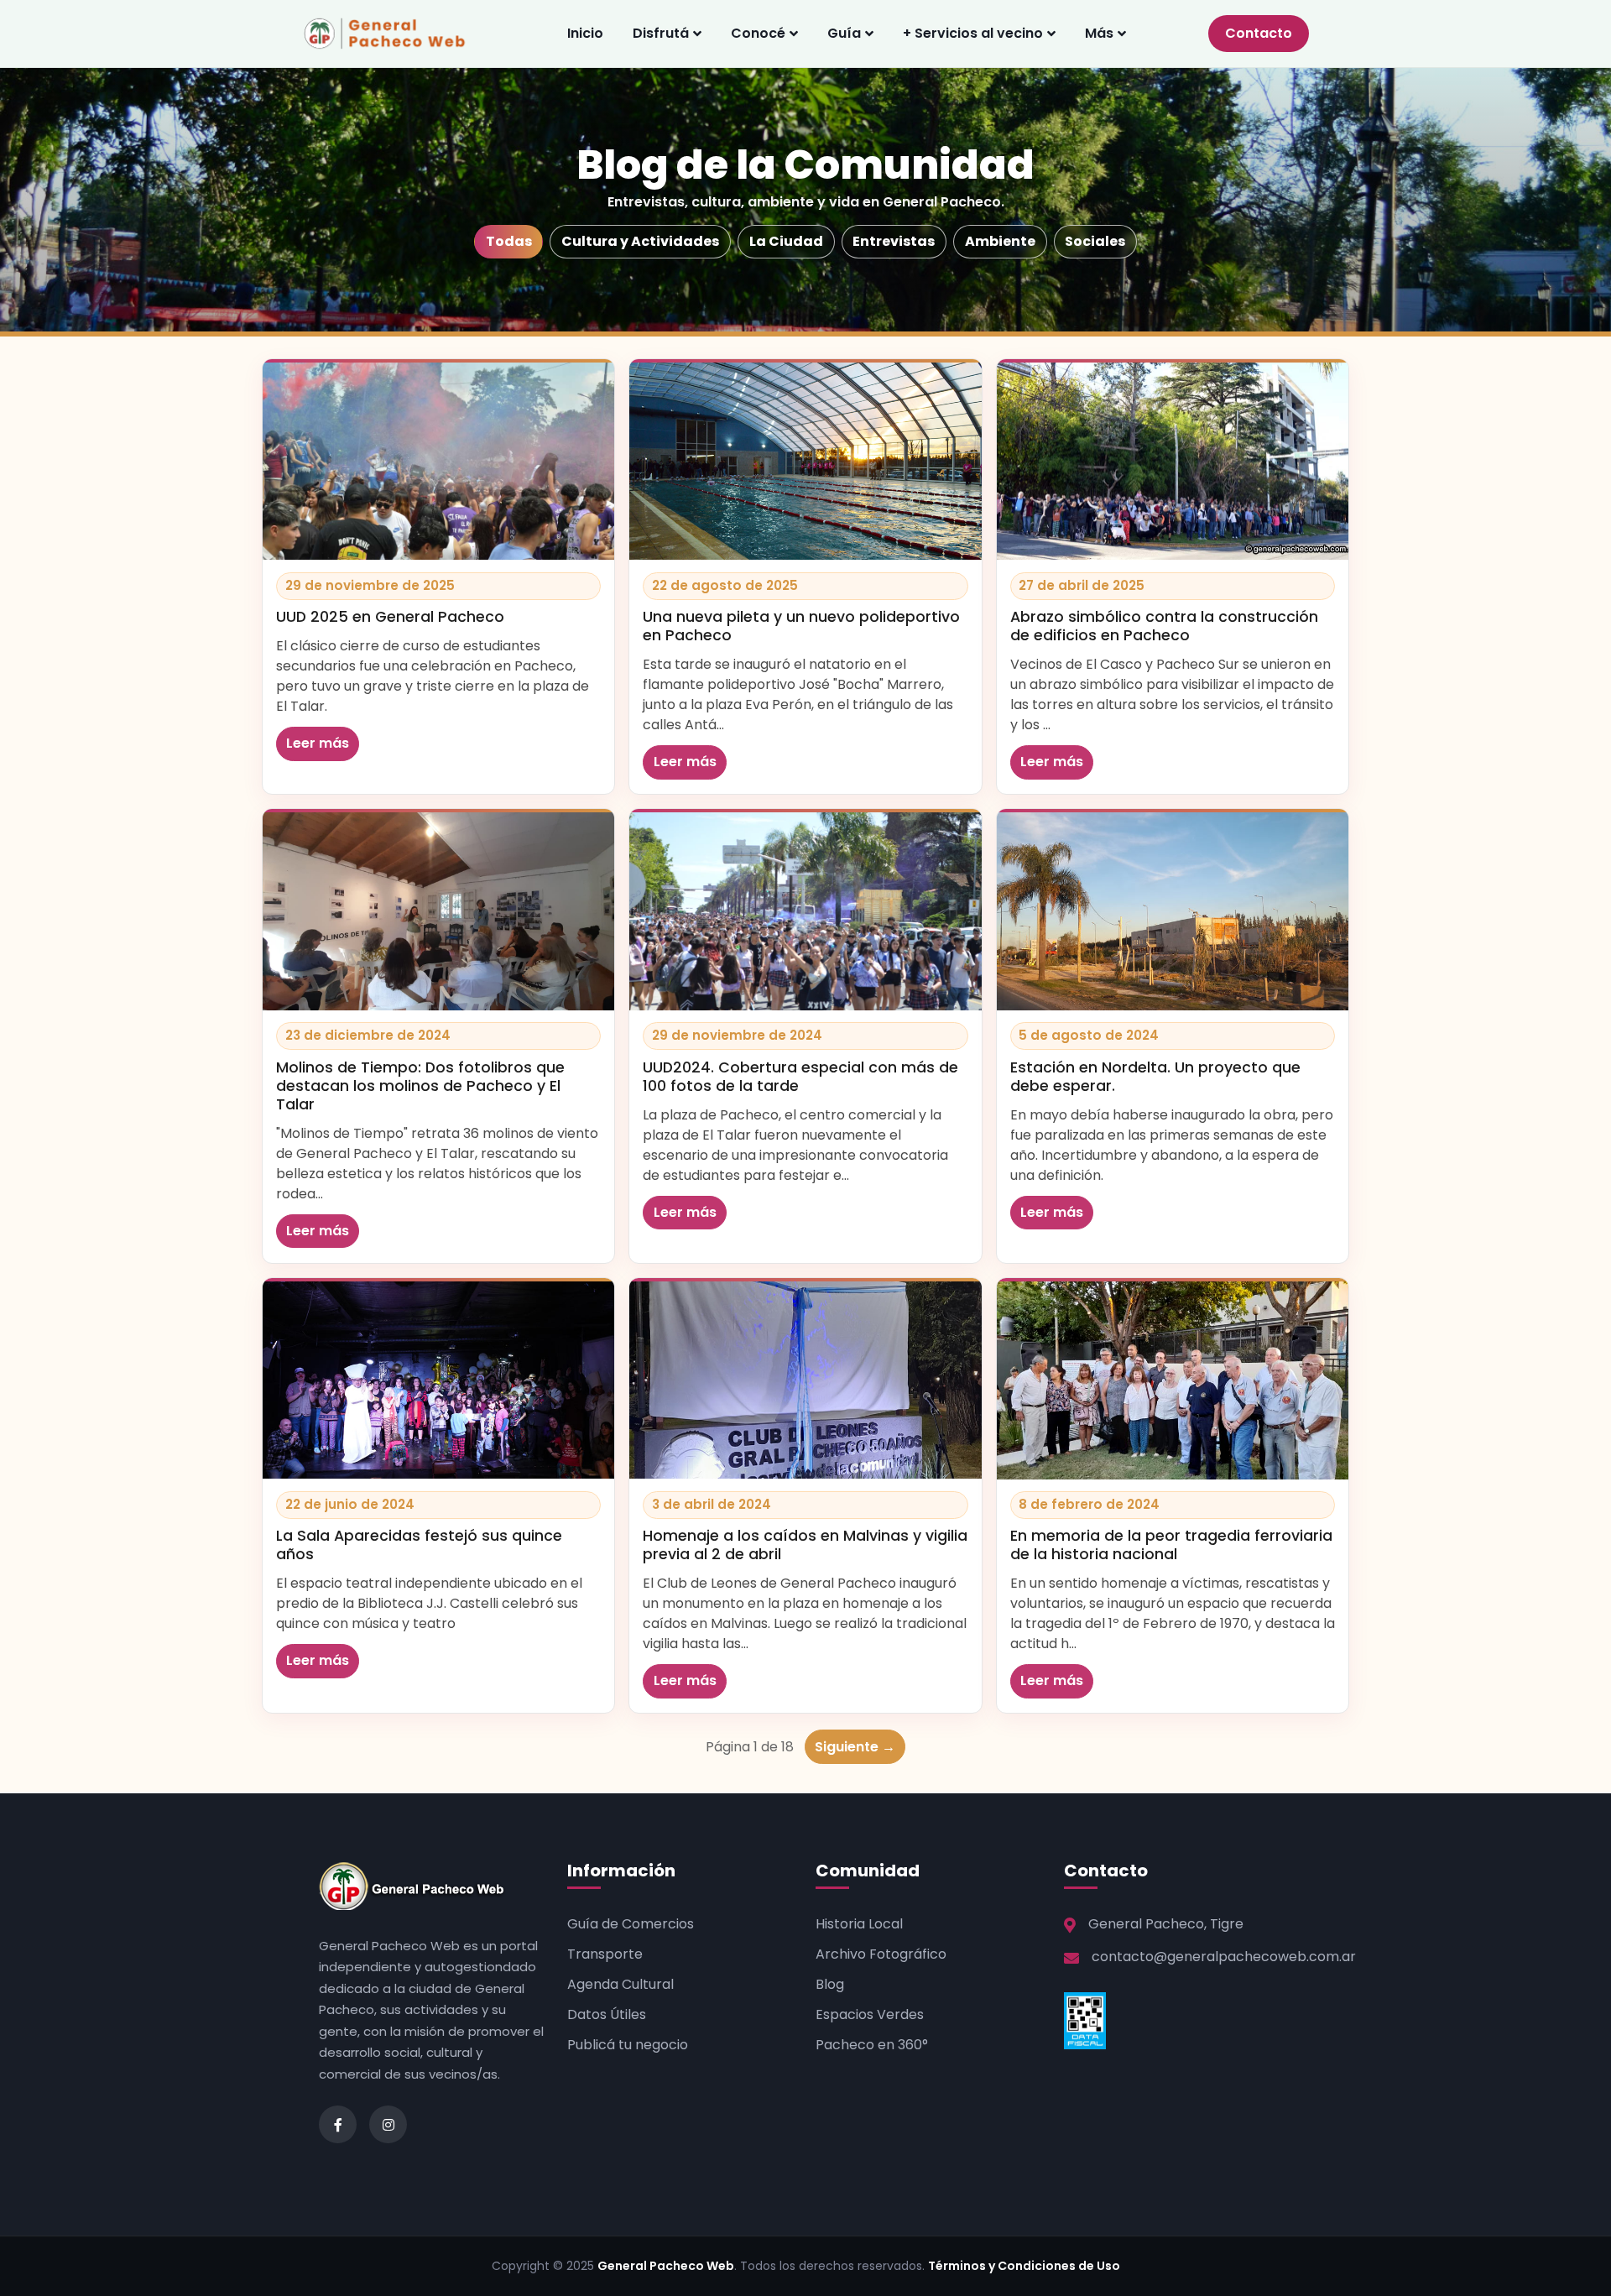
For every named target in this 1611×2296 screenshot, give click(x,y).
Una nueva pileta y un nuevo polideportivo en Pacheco (801, 626)
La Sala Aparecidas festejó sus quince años (419, 1545)
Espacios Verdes (870, 2014)
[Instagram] (388, 2124)
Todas (509, 241)
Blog (830, 1984)
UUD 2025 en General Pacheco (390, 617)
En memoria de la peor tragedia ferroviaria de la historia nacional (1171, 1545)
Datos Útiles (607, 2014)
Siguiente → (855, 1747)
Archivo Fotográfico (881, 1954)
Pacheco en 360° (872, 2045)
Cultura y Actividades (640, 241)
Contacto (1259, 33)
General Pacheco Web (666, 2266)
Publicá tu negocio (628, 2045)
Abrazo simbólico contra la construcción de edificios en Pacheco (1164, 626)
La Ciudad (786, 241)
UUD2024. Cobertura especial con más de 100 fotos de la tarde (800, 1077)
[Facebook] (338, 2124)
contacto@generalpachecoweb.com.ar (1224, 1957)
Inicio (585, 33)
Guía (844, 33)
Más (1099, 33)
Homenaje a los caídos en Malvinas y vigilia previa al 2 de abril (805, 1545)
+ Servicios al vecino (973, 33)
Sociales (1095, 241)
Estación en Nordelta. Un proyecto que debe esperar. (1155, 1077)
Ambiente (1000, 241)
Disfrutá (661, 33)
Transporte (605, 1954)
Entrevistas (894, 241)
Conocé (758, 33)
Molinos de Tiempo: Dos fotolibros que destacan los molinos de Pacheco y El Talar (420, 1086)
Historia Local (859, 1924)
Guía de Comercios (631, 1924)
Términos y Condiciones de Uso (1024, 2266)
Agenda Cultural (620, 1984)
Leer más (318, 743)
